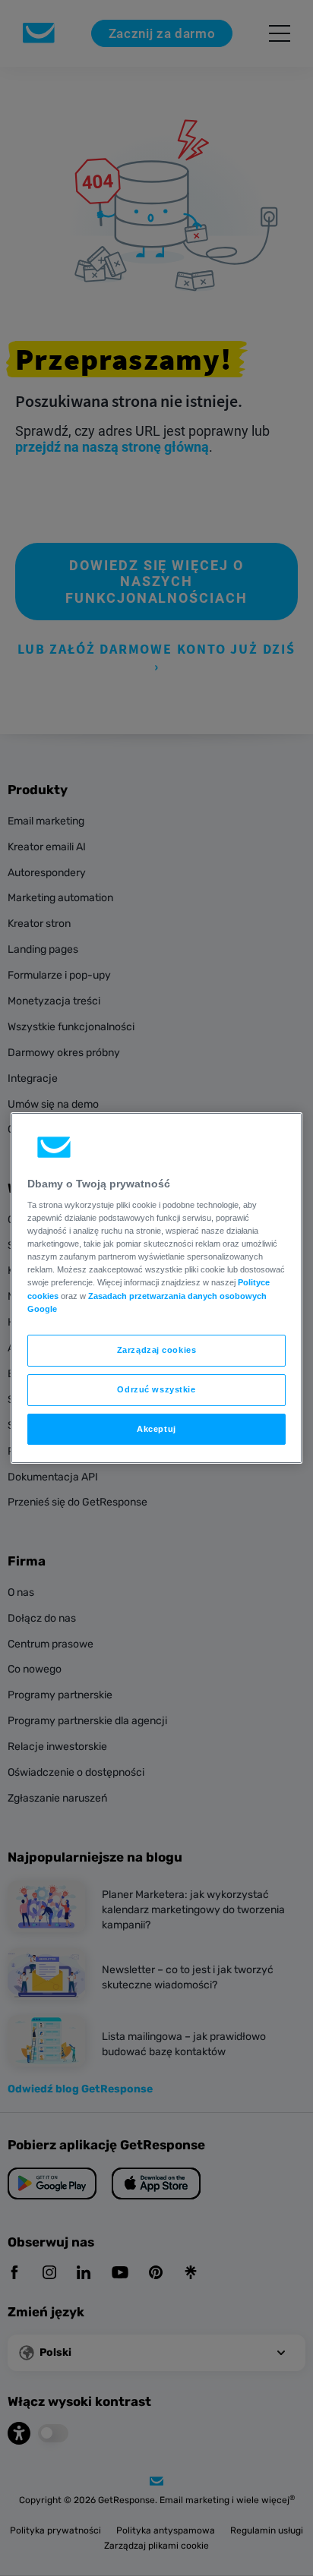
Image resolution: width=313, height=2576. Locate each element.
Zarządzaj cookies (157, 1350)
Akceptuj (156, 1429)
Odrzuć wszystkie (156, 1389)
